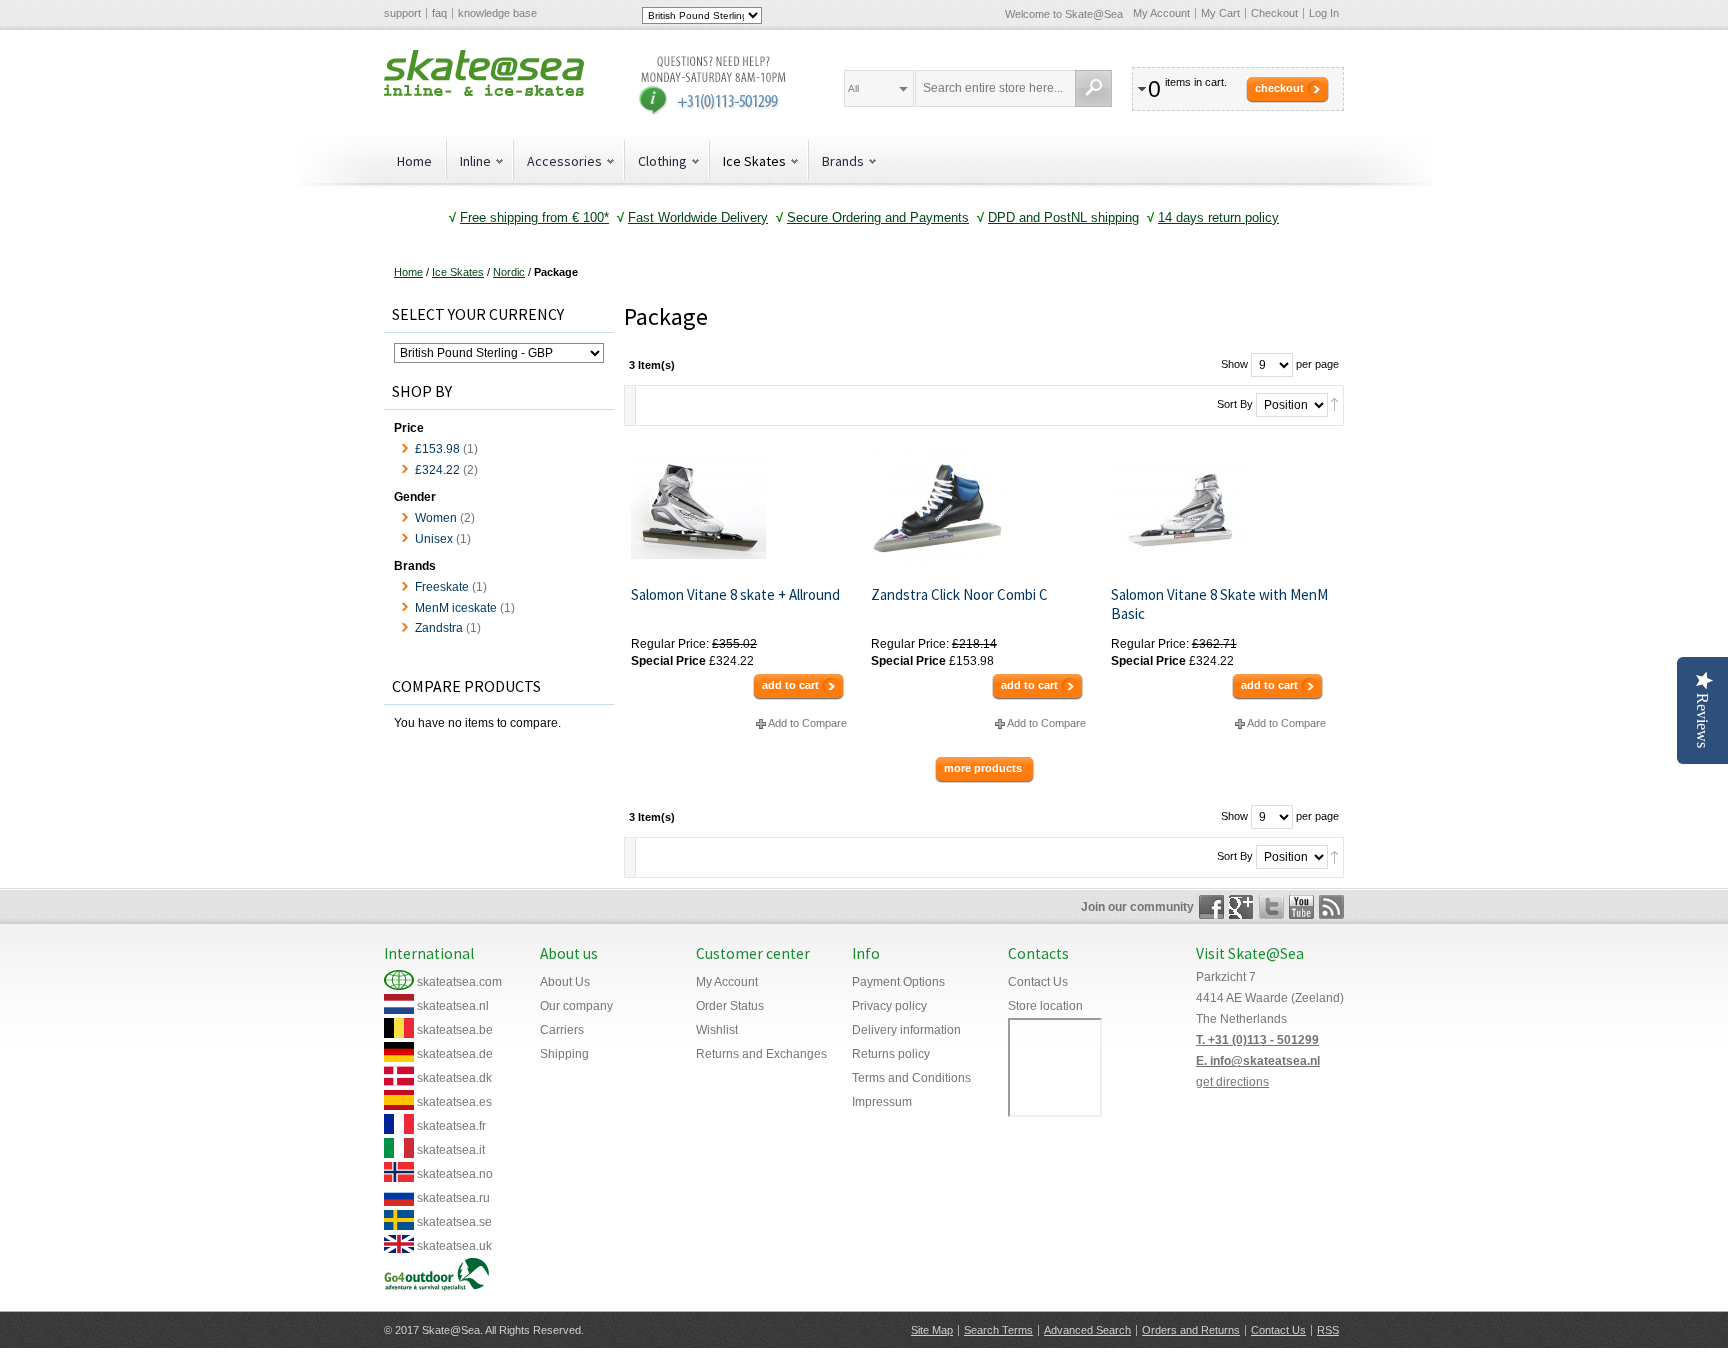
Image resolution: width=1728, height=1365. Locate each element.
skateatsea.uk (454, 1246)
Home (414, 161)
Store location (1045, 1006)
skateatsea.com (459, 982)
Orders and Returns (1191, 1330)
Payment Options (898, 982)
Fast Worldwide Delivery (698, 217)
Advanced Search (1087, 1330)
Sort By (1235, 404)
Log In (1324, 13)
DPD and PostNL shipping (1063, 217)
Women (436, 518)
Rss (1331, 907)
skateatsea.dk (454, 1078)
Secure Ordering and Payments (878, 217)
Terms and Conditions (911, 1078)
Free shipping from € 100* (534, 217)
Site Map (932, 1330)
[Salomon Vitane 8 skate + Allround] (743, 508)
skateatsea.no (455, 1174)
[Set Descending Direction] (1334, 404)
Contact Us (1038, 982)
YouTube (1301, 907)
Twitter (1271, 907)
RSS (1328, 1330)
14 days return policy (1218, 217)
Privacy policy (889, 1006)
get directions (1232, 1082)
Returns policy (891, 1054)
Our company (576, 1006)
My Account (1161, 13)
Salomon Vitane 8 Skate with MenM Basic (1219, 604)
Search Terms (998, 1330)
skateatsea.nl (453, 1006)
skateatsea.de (455, 1054)
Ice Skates (458, 272)
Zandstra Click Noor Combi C (959, 594)
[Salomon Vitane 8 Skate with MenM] (1223, 508)
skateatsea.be (455, 1030)
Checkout (1274, 13)
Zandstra (439, 628)
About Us (565, 982)
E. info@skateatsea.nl (1258, 1061)
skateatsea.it (451, 1150)
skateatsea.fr (451, 1126)
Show (1234, 364)
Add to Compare (807, 723)
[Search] (1093, 88)
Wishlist (717, 1030)
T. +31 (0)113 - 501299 (1257, 1040)
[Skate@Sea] (484, 73)
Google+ (1241, 907)
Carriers (562, 1030)
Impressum (882, 1102)
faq (439, 13)
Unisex (434, 539)
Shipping (564, 1054)
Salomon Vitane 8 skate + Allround (735, 594)
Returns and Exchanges (761, 1054)
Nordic (509, 272)
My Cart (1220, 13)
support (402, 13)
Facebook (1211, 907)
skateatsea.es (454, 1102)
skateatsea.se (454, 1222)
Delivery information (906, 1030)
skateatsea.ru (453, 1198)
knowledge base (497, 13)
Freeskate (442, 587)
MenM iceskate (456, 608)
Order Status (730, 1006)
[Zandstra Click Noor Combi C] (983, 508)
